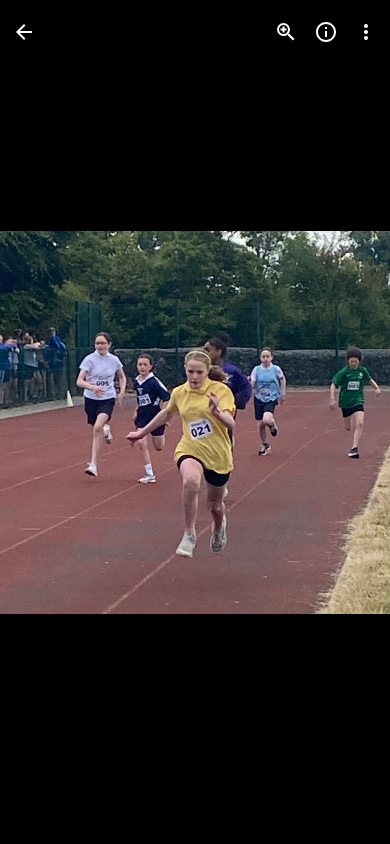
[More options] (366, 32)
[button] (56, 422)
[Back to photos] (24, 32)
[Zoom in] (286, 32)
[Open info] (326, 32)
